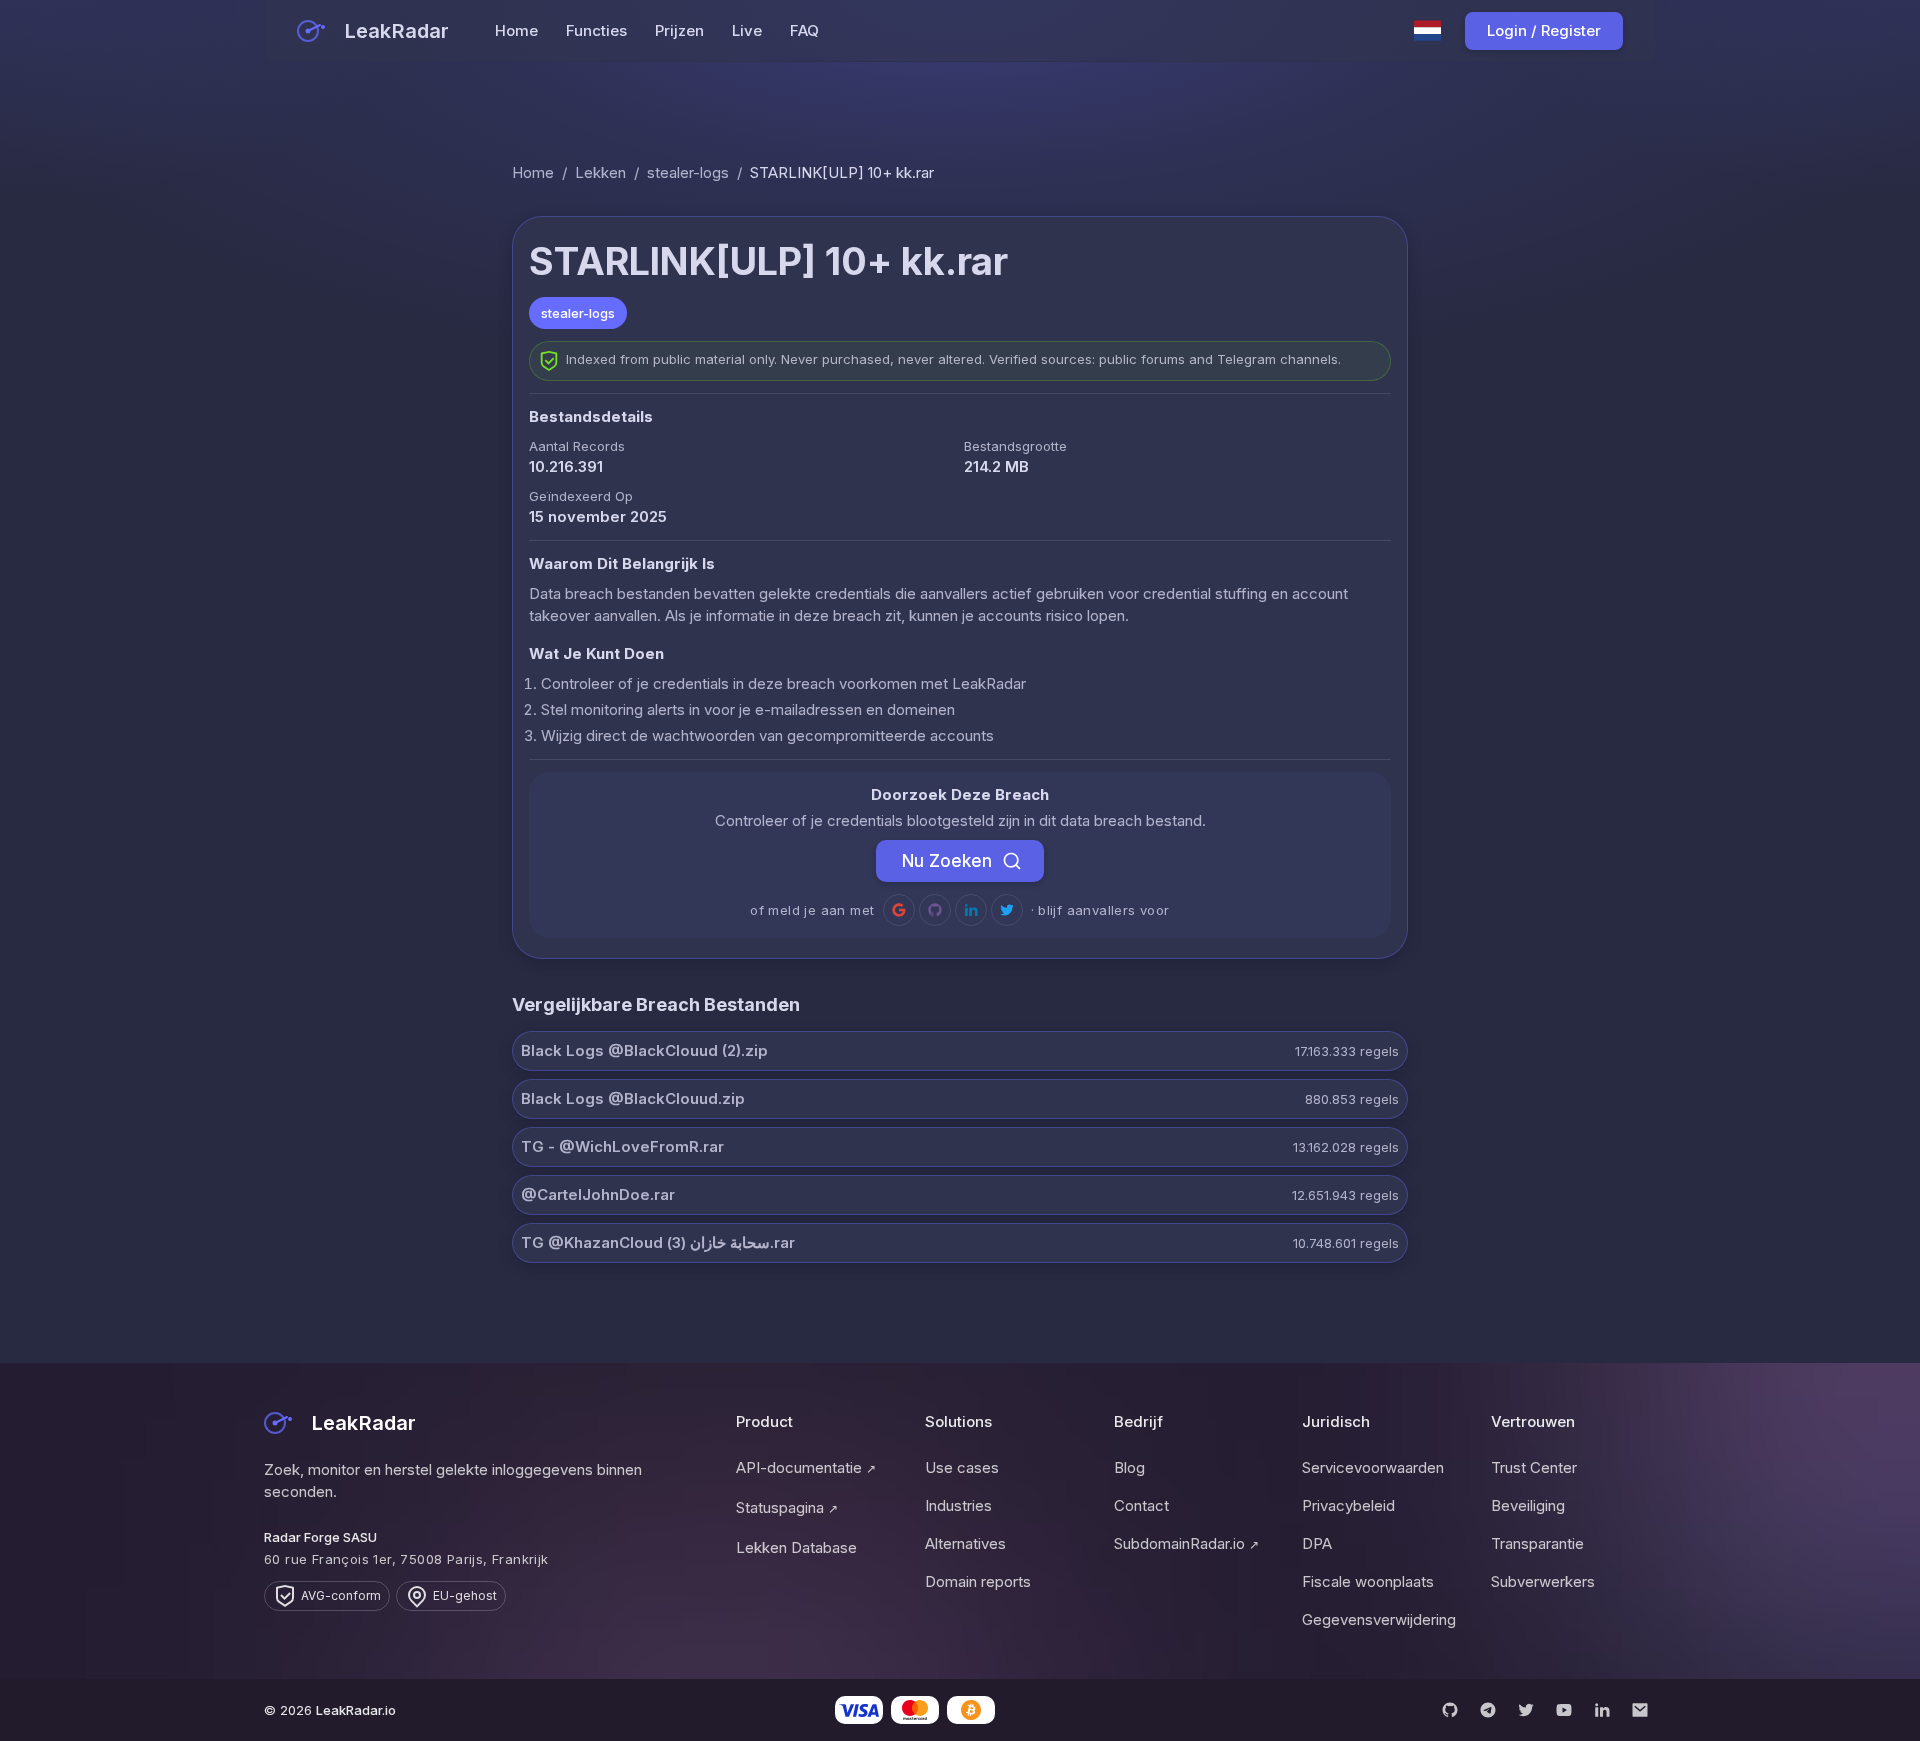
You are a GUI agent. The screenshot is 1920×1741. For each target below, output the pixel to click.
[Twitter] (1526, 1710)
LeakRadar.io (356, 1710)
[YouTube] (1564, 1710)
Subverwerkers (1543, 1581)
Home (516, 30)
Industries (958, 1505)
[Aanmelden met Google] (899, 910)
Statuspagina (787, 1507)
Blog (1129, 1467)
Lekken (600, 172)
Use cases (962, 1467)
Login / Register (1544, 30)
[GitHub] (1450, 1710)
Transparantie (1537, 1543)
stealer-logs (688, 172)
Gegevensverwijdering (1379, 1619)
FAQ (804, 30)
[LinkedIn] (1602, 1710)
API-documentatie (806, 1467)
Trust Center (1534, 1467)
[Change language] (1428, 31)
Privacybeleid (1348, 1505)
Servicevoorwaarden (1373, 1467)
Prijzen (679, 30)
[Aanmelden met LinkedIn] (971, 910)
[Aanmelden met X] (1007, 910)
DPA (1317, 1543)
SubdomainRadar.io (1186, 1543)
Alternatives (965, 1543)
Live (747, 30)
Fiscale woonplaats (1368, 1581)
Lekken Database (796, 1547)
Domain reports (978, 1581)
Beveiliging (1528, 1505)
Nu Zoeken (947, 861)
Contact (1141, 1505)
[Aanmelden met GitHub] (935, 910)
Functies (596, 30)
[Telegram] (1488, 1710)
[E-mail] (1640, 1710)
